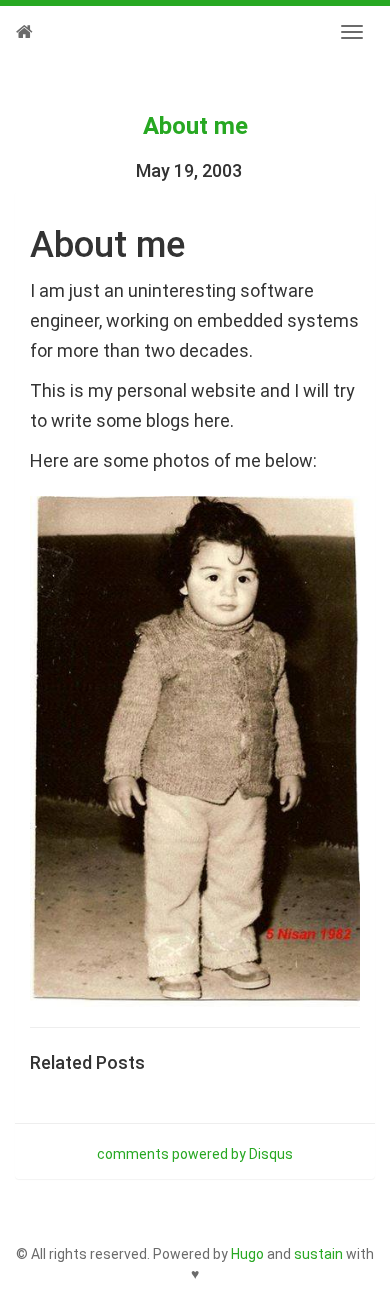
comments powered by (195, 1154)
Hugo (247, 1254)
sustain (318, 1254)
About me (195, 126)
